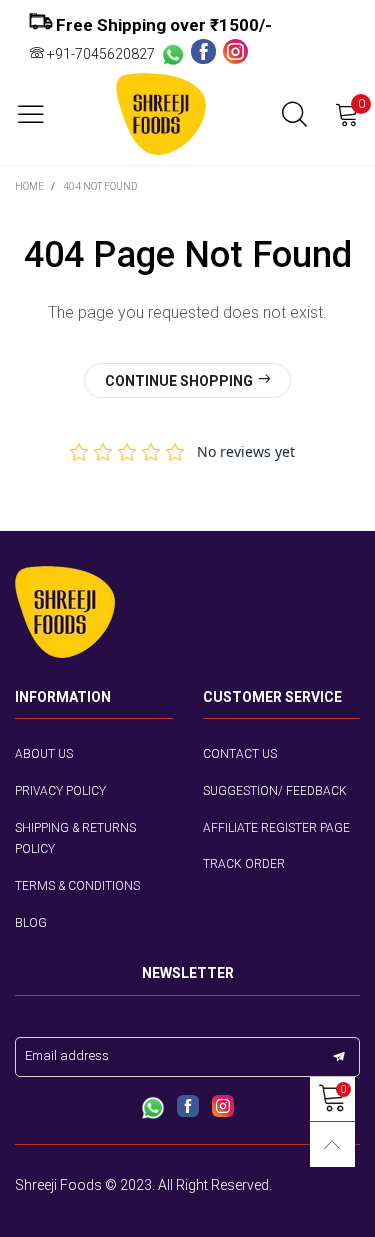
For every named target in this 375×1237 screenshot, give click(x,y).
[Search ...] (294, 114)
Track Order (244, 864)
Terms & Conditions (77, 886)
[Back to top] (332, 1144)
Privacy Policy (60, 791)
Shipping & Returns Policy (75, 839)
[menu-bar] (38, 114)
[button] (339, 1057)
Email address (67, 1055)
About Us (44, 754)
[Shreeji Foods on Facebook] (188, 1108)
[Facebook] (207, 53)
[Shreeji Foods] (161, 114)
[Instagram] (235, 53)
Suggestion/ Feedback (275, 791)
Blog (31, 923)
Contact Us (240, 754)
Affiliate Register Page (276, 828)
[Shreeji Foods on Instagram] (223, 1108)
